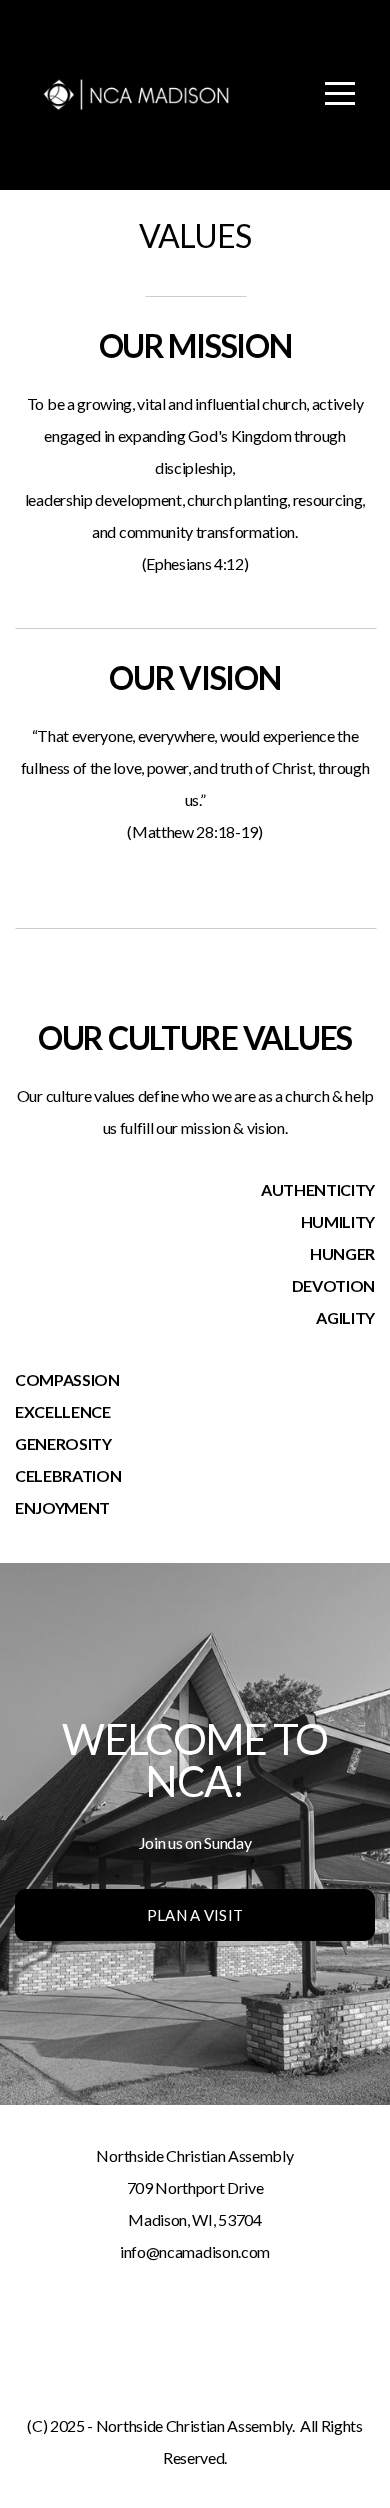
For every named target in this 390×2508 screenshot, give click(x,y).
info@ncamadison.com (195, 2251)
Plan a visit (195, 1915)
